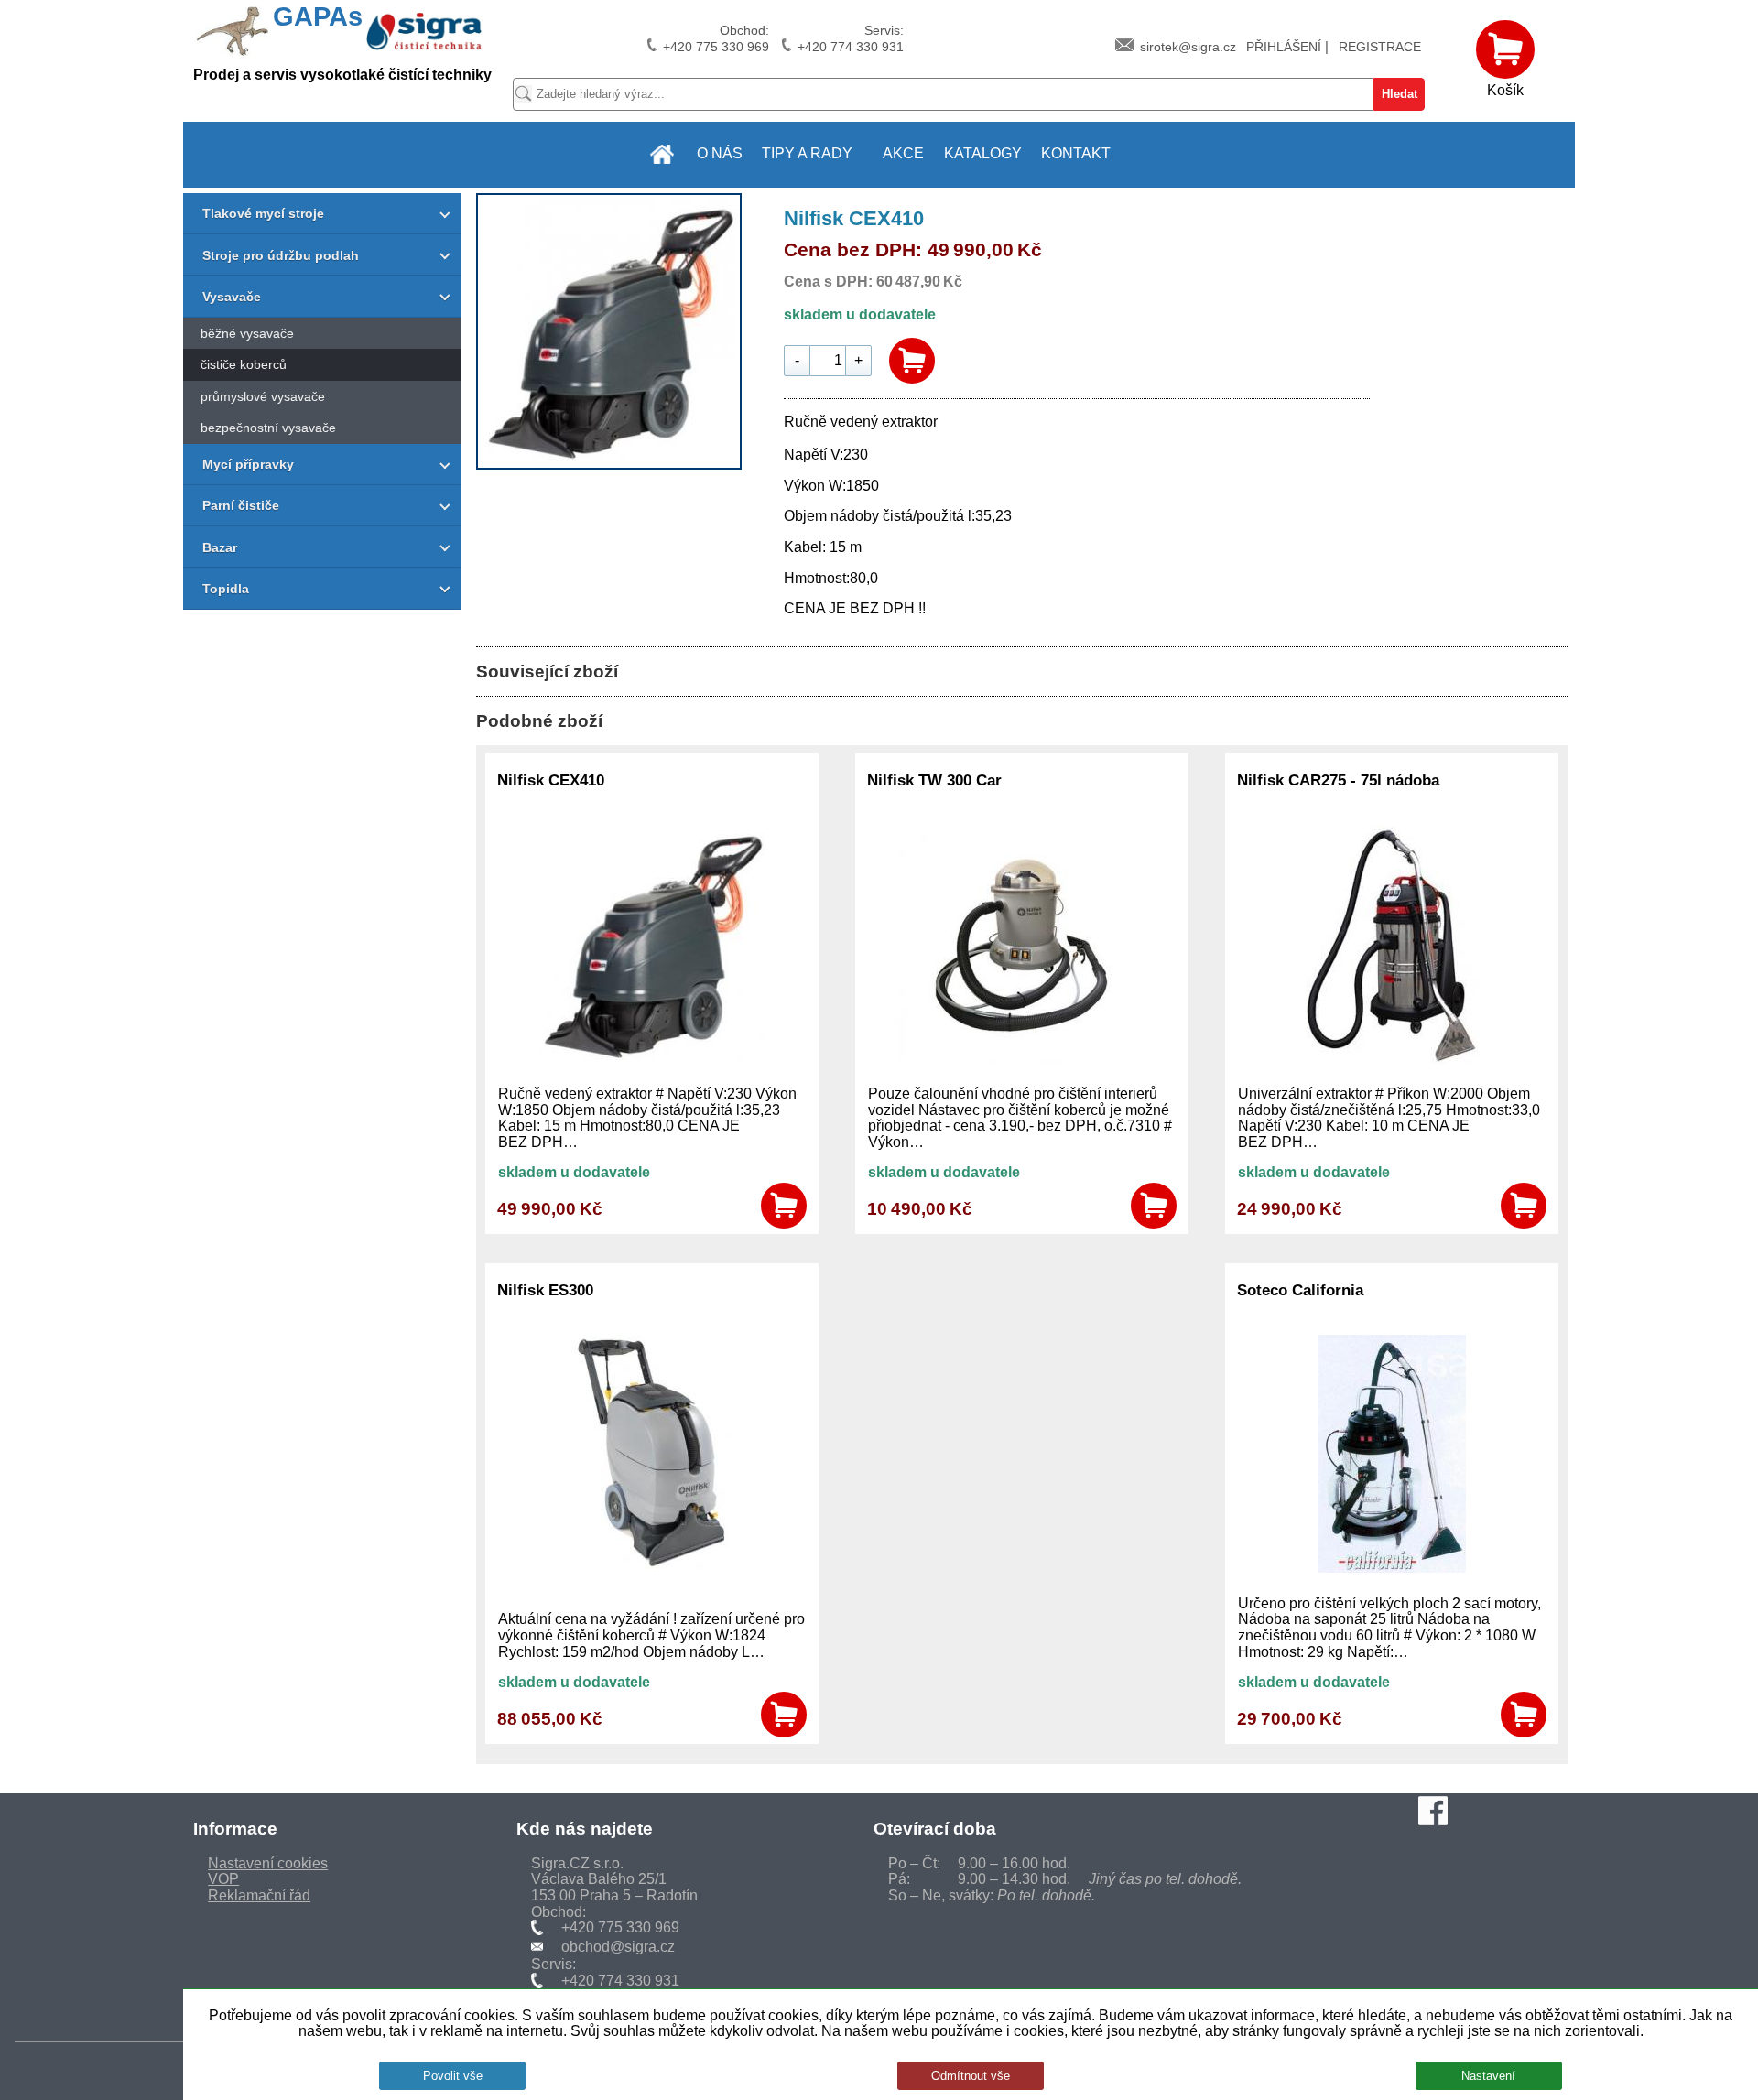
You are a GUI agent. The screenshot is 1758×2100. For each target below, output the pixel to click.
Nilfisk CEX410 (551, 780)
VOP (223, 1879)
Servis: (851, 38)
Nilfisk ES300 (545, 1290)
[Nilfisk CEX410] (609, 465)
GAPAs (318, 16)
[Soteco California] (1392, 1568)
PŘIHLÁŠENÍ (1284, 47)
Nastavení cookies (268, 1863)
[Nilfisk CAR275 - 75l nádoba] (1392, 1059)
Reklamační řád (259, 1895)
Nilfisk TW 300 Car (934, 780)
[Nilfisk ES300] (651, 1568)
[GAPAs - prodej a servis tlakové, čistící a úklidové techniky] (662, 155)
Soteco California (1300, 1290)
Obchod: (716, 38)
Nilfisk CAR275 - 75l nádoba (1338, 780)
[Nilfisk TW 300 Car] (1022, 1059)
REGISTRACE (1380, 47)
